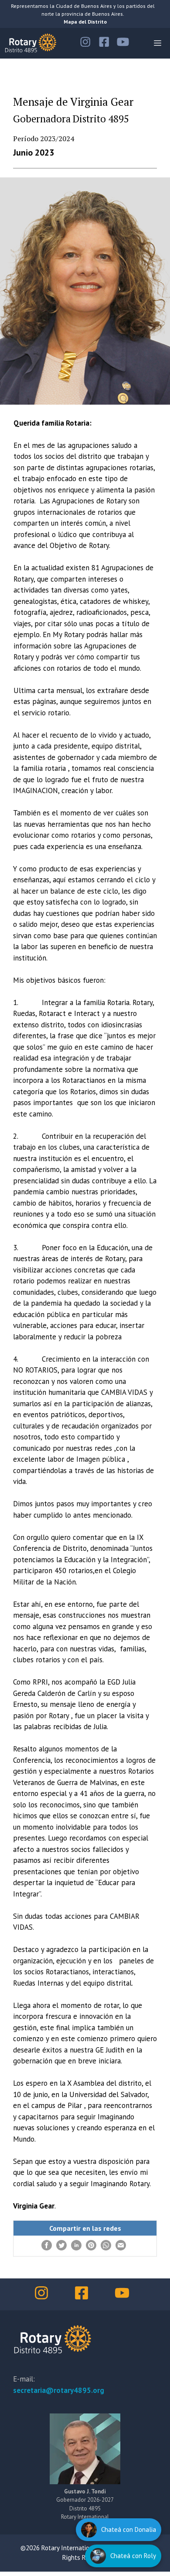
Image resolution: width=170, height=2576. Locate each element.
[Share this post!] (47, 2248)
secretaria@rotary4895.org (59, 2390)
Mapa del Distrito (85, 22)
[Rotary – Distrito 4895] (31, 43)
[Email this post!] (121, 2248)
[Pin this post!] (91, 2248)
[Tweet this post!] (61, 2248)
